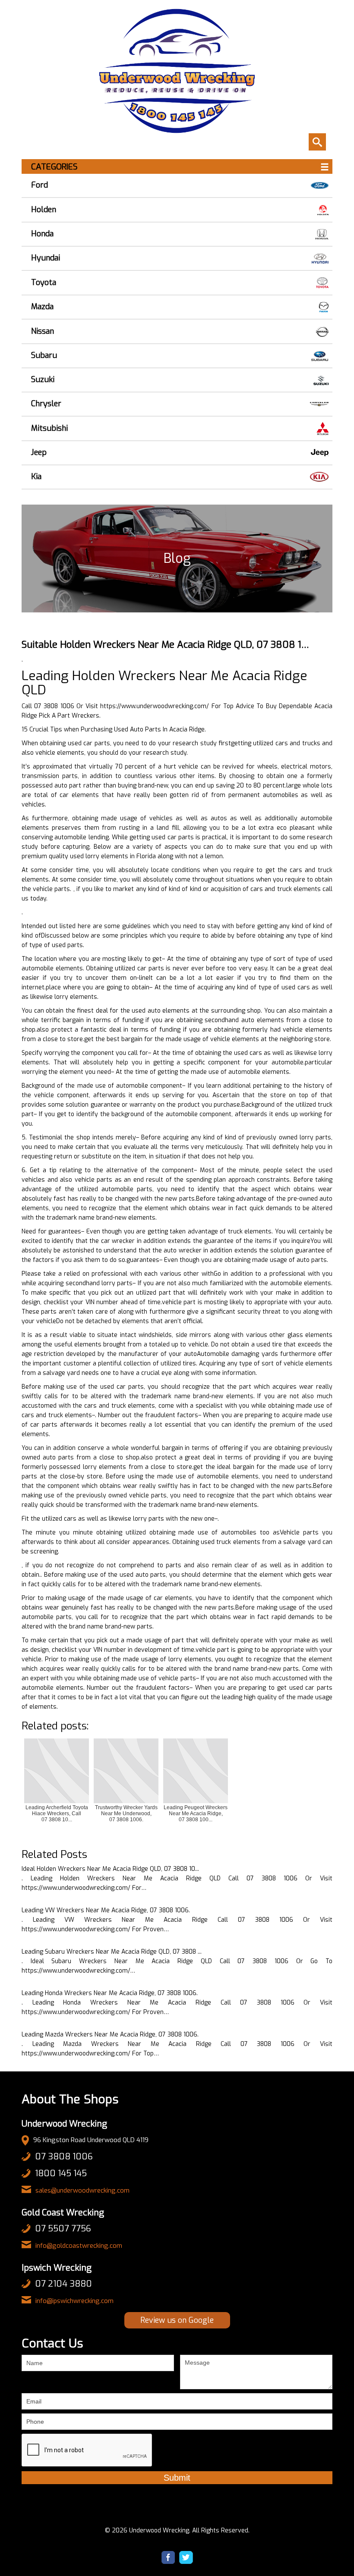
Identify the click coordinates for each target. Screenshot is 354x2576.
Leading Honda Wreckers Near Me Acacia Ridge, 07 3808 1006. (110, 1993)
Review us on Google (177, 2320)
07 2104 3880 (63, 2284)
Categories (54, 167)
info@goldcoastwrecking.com (79, 2246)
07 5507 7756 (63, 2229)
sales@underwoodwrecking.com (82, 2190)
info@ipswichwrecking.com (74, 2301)
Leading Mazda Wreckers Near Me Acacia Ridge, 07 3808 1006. (110, 2035)
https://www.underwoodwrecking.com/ (155, 706)
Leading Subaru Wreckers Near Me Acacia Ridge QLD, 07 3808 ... (112, 1952)
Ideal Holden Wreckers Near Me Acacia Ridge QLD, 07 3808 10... (110, 1869)
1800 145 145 (61, 2173)
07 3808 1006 (64, 2157)
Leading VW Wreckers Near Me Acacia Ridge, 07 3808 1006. (106, 1910)
